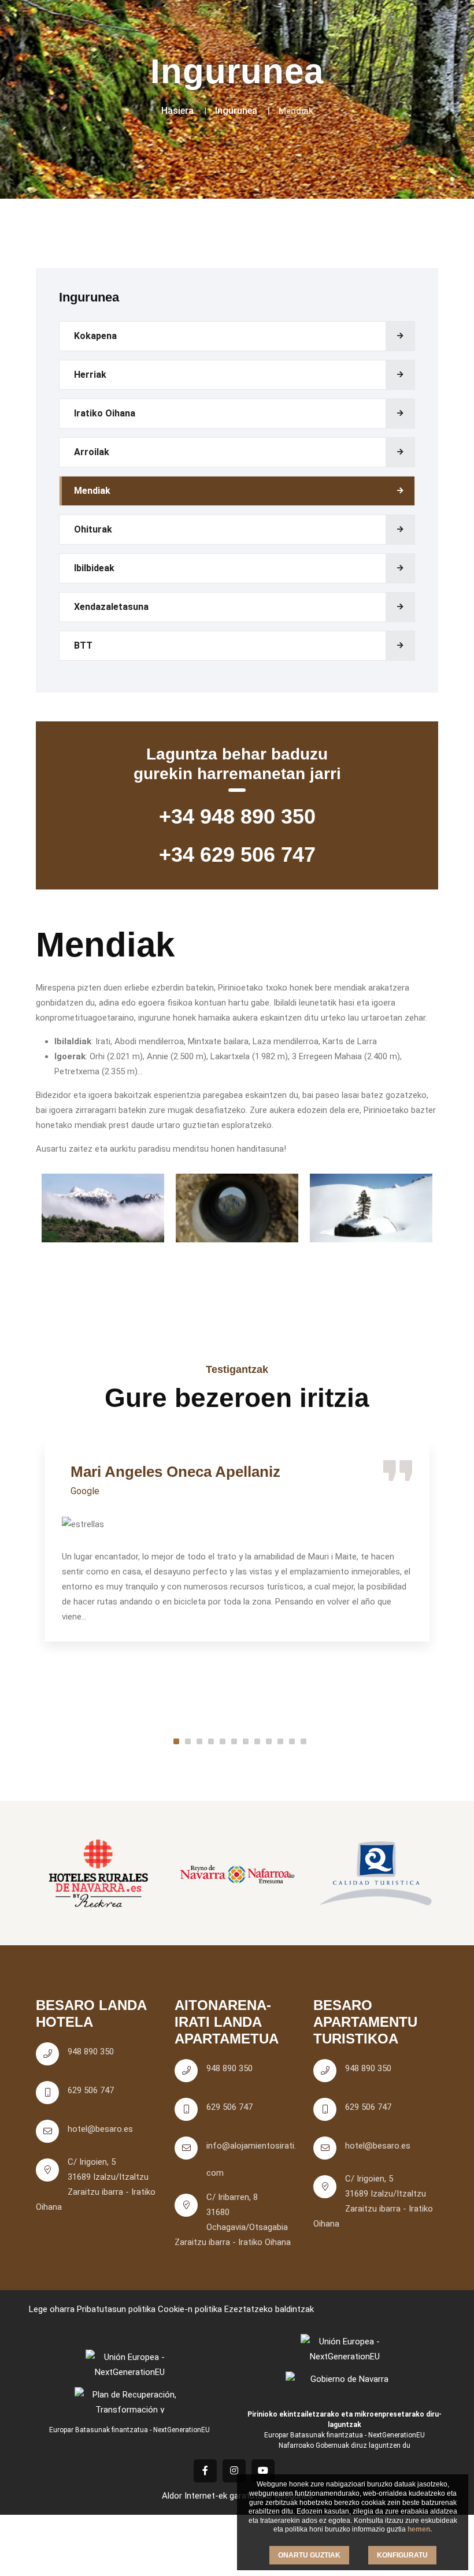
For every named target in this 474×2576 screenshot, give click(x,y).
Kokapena (95, 336)
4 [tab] (211, 1741)
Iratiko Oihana (105, 413)
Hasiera (177, 111)
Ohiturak (93, 529)
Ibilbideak (94, 568)
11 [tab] (292, 1741)
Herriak (90, 375)
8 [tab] (257, 1741)
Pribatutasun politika (116, 2309)
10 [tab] (280, 1741)
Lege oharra (52, 2309)
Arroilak (92, 452)
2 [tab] (188, 1741)
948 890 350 (91, 2052)
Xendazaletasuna (111, 607)
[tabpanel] (237, 1542)
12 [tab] (303, 1741)
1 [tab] (176, 1741)
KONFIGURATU (402, 2555)
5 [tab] (223, 1741)
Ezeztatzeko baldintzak (269, 2309)
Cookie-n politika (190, 2309)
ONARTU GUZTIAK (309, 2555)
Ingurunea (236, 111)
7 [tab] (246, 1741)
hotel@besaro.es (100, 2129)
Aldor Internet (188, 2496)
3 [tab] (199, 1741)
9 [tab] (269, 1741)
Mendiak (92, 491)
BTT (83, 645)
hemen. (420, 2529)
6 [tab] (234, 1741)
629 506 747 (91, 2090)
